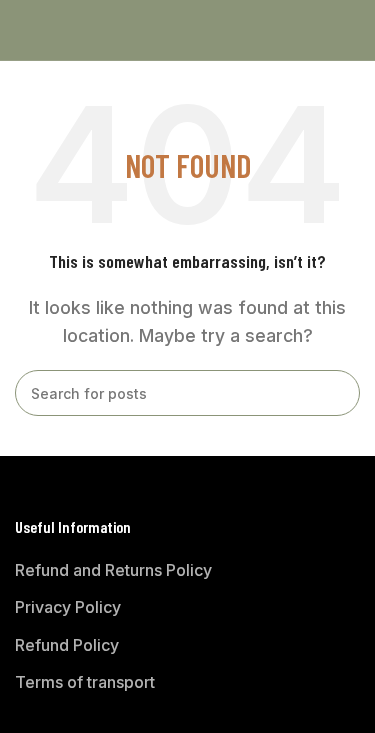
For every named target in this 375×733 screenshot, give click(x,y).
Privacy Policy (68, 607)
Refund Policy (67, 645)
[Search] (337, 393)
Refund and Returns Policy (113, 570)
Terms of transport (85, 682)
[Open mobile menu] (23, 30)
